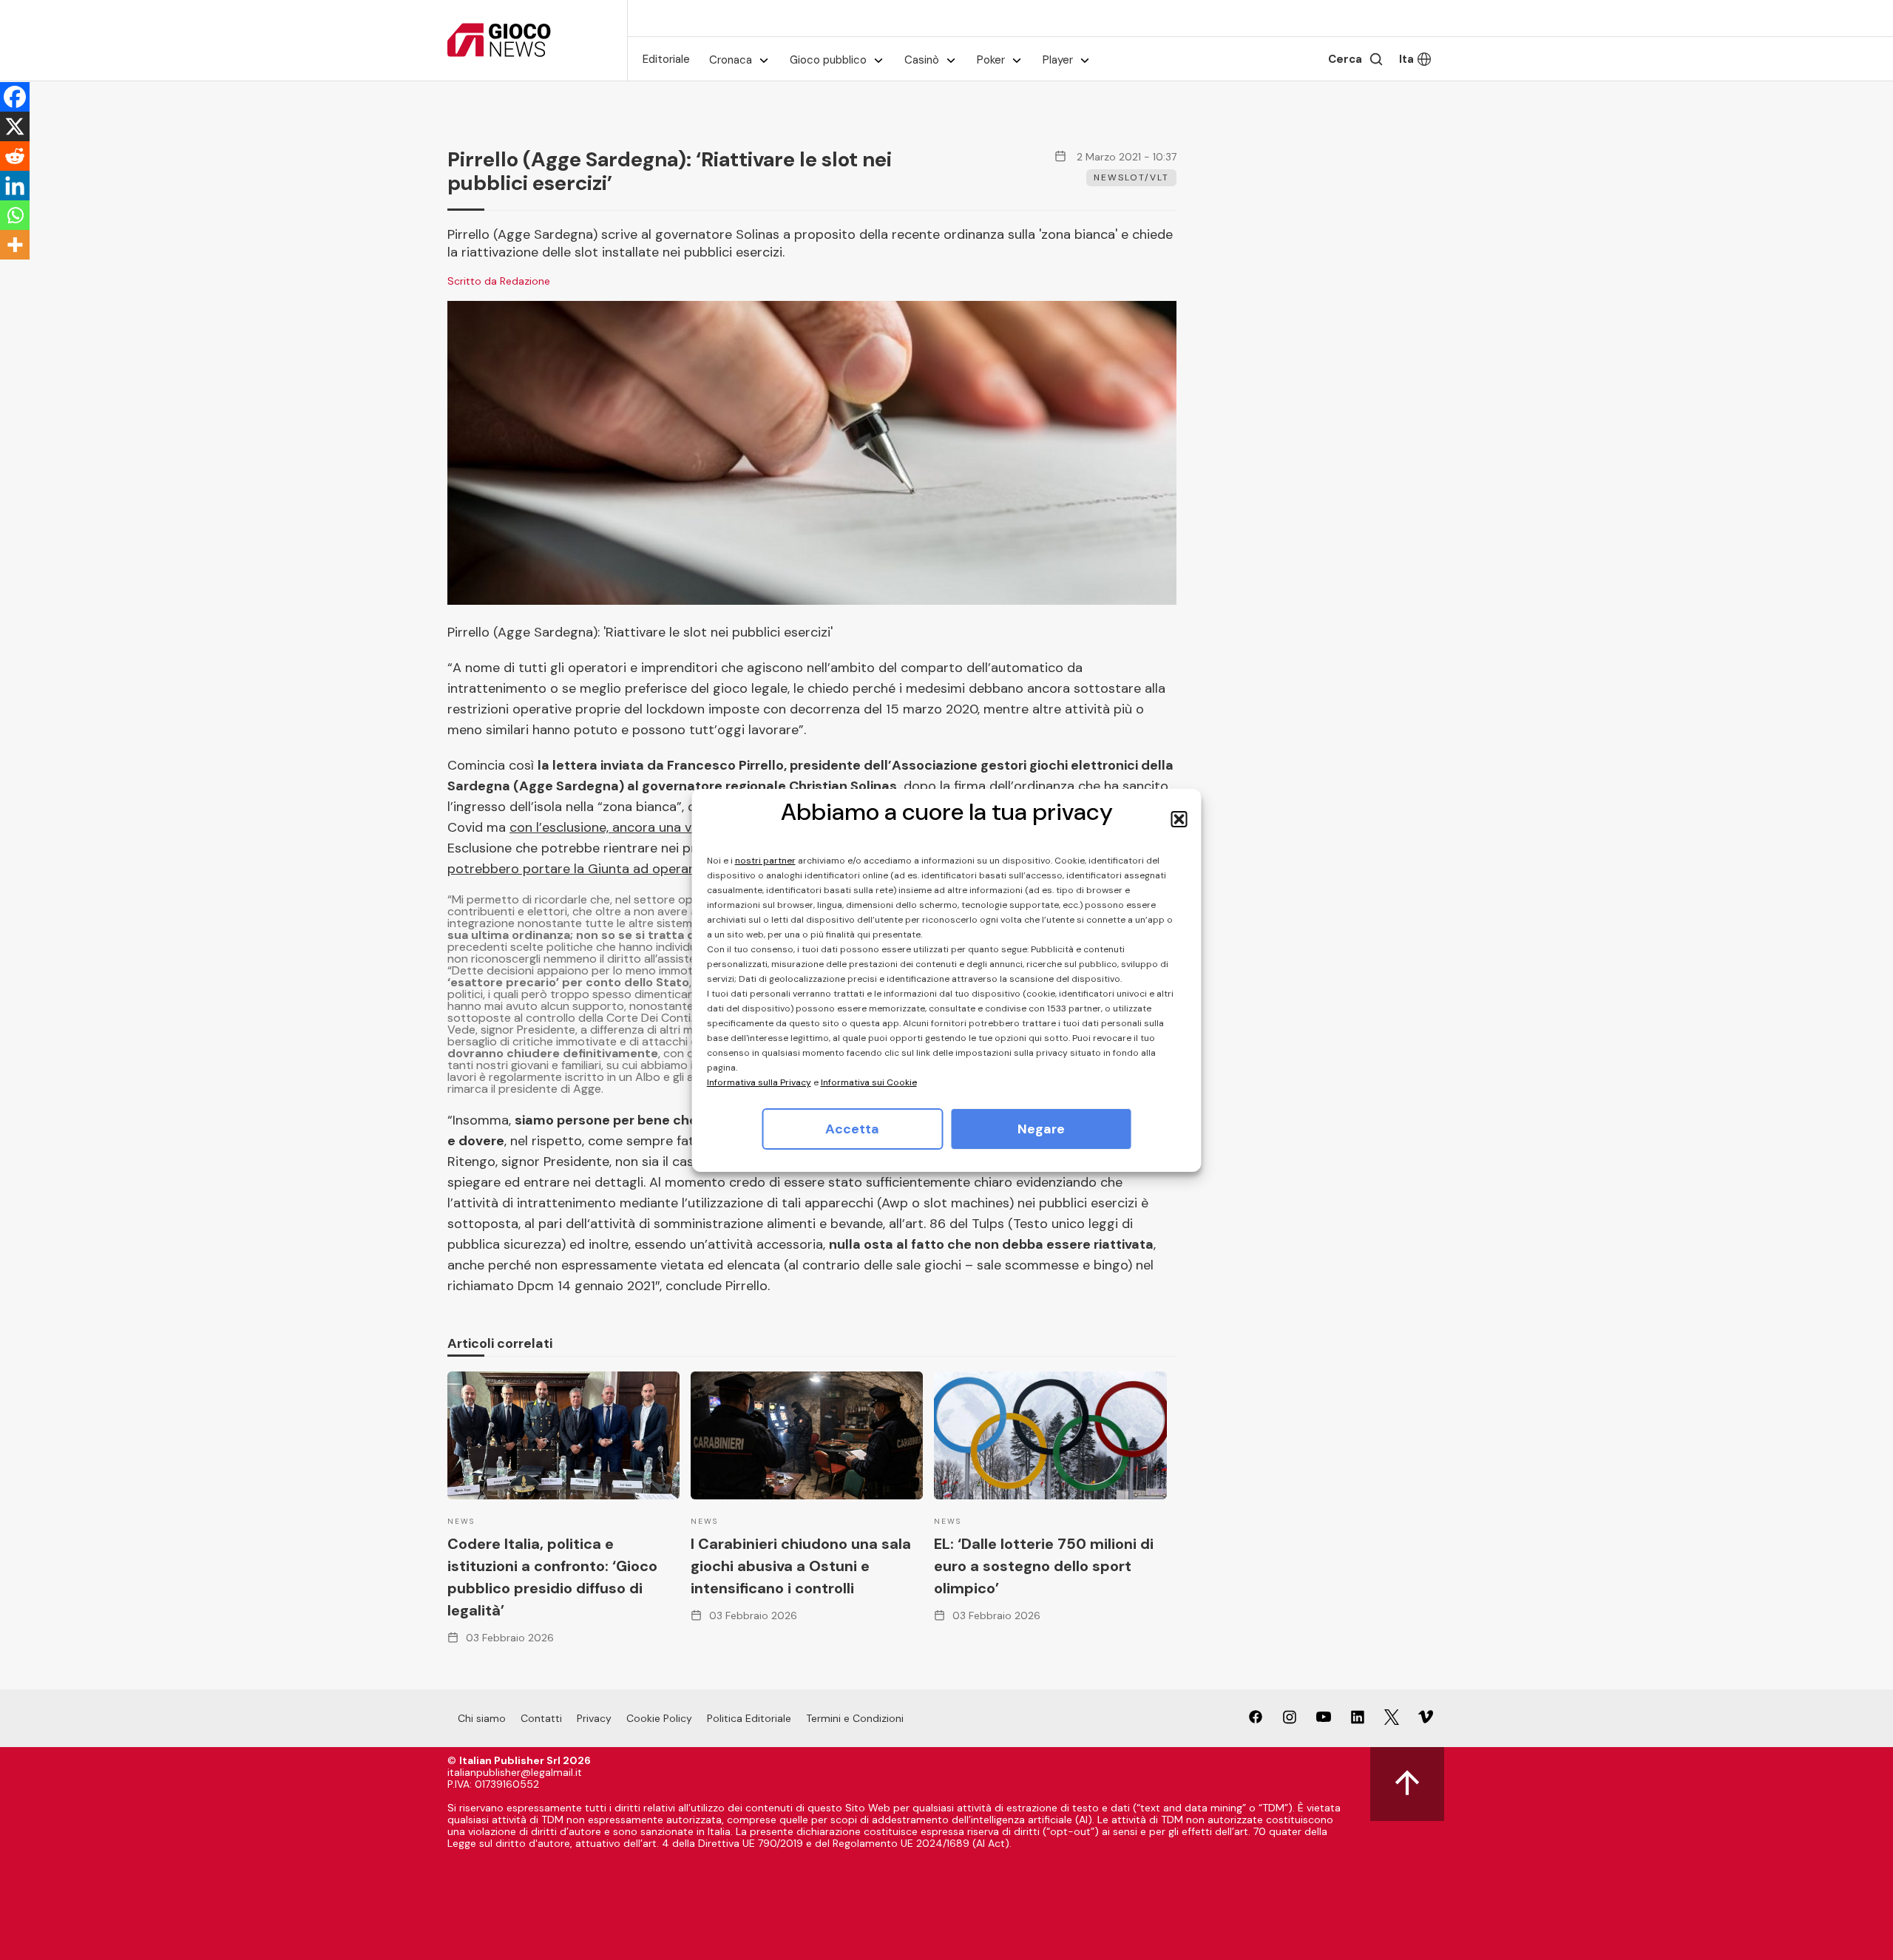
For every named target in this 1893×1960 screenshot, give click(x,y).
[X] (15, 126)
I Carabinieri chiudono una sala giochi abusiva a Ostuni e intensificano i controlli (801, 1566)
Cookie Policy (659, 1718)
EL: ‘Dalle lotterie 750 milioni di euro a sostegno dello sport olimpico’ (1044, 1566)
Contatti (541, 1718)
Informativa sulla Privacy (759, 1082)
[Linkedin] (15, 186)
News (461, 1521)
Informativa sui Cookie (869, 1082)
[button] (1179, 819)
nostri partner (765, 861)
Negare (1041, 1129)
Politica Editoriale (749, 1718)
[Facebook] (15, 97)
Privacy (594, 1718)
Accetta (852, 1129)
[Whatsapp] (15, 215)
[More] (15, 245)
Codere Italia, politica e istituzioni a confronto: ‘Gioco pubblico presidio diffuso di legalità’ (552, 1577)
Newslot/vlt (1131, 177)
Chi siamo (482, 1718)
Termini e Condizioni (855, 1718)
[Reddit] (15, 156)
